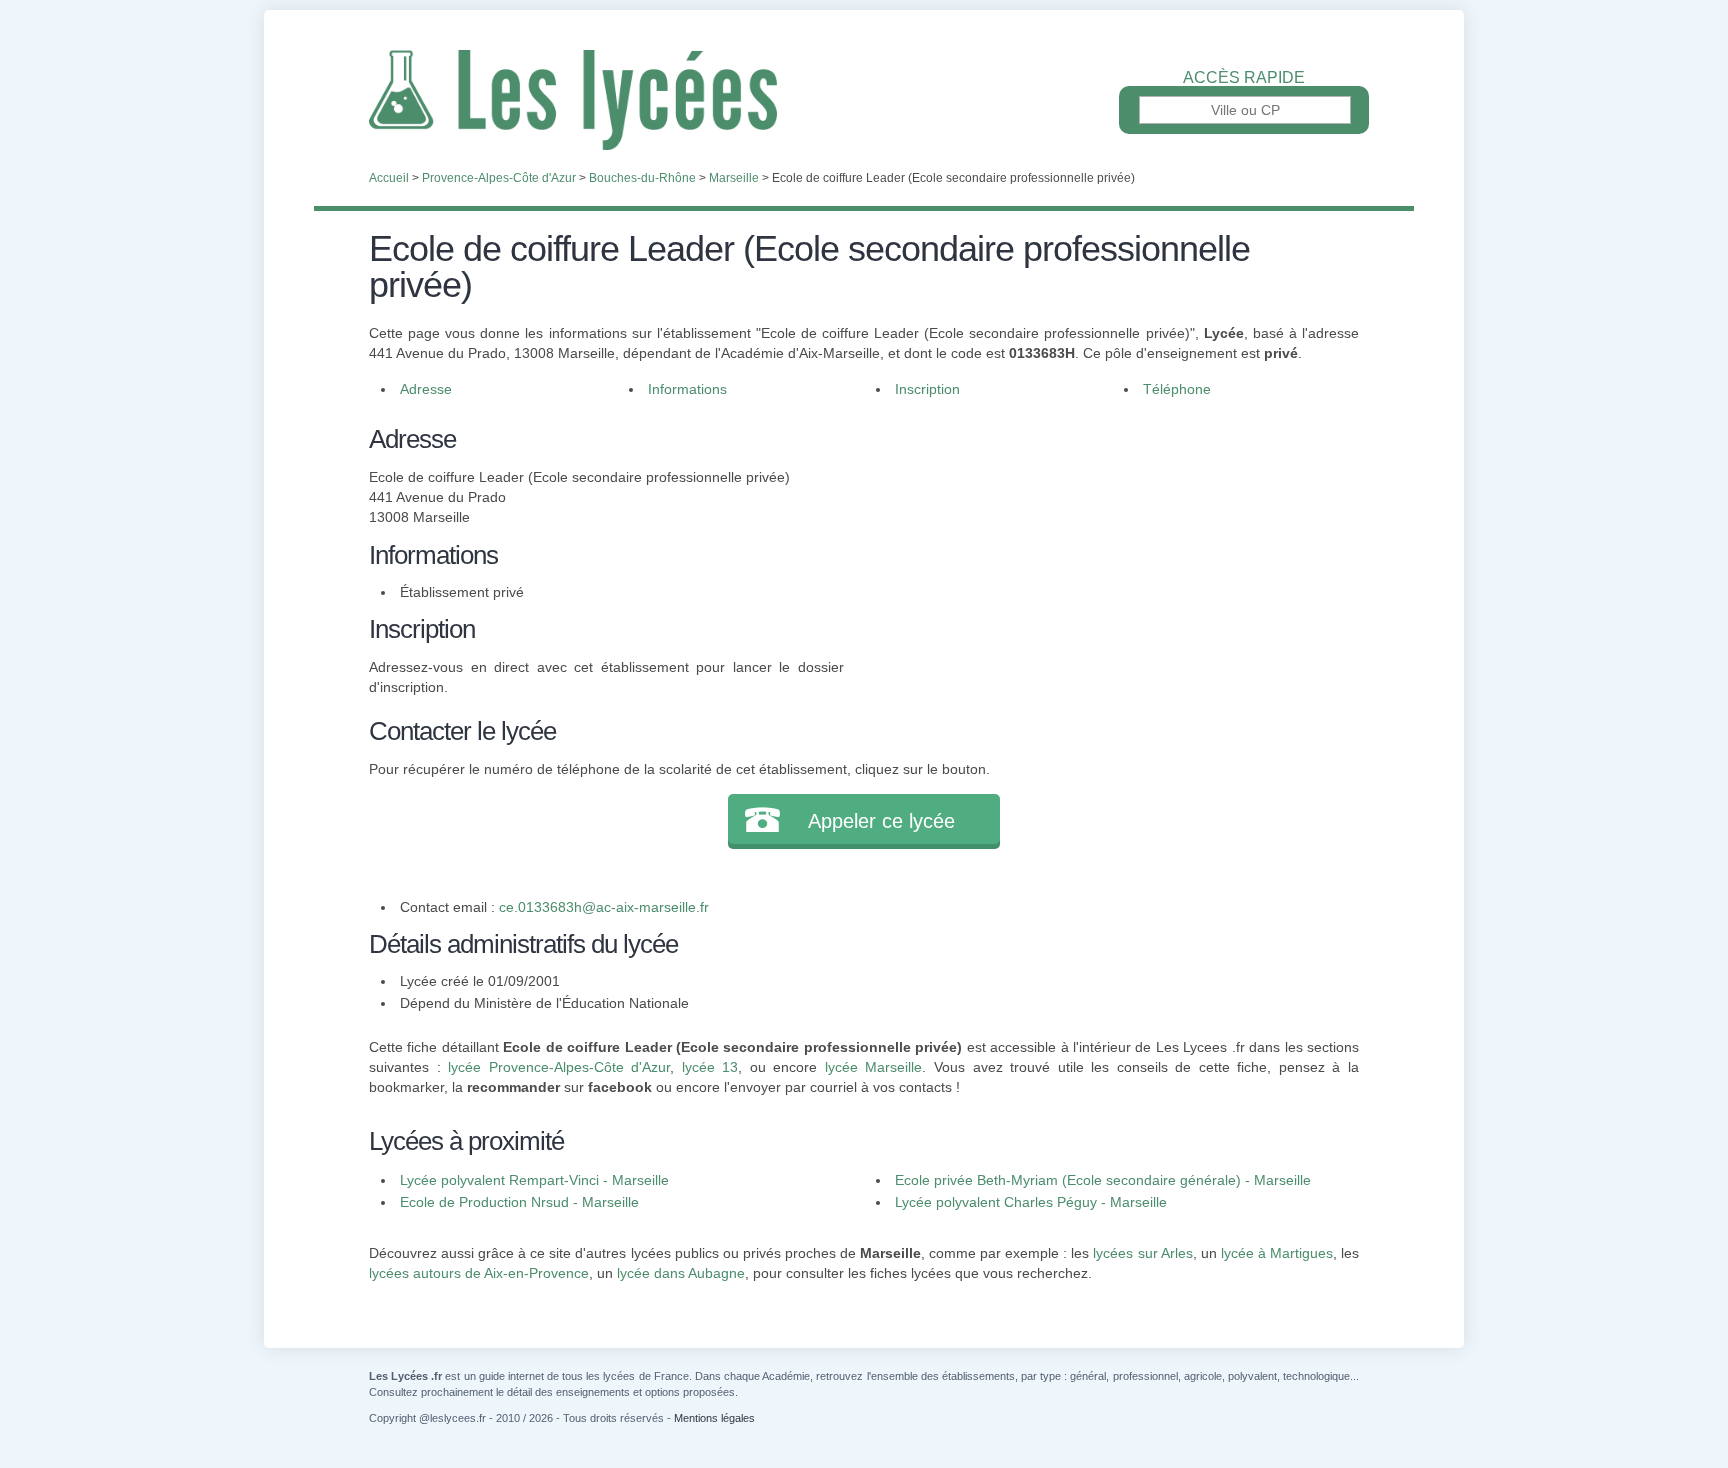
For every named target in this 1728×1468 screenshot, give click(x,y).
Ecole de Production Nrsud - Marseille (519, 1202)
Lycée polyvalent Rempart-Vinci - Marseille (534, 1180)
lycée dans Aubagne (681, 1273)
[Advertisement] (1102, 560)
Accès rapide (1244, 78)
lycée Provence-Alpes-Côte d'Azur (559, 1067)
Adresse (426, 389)
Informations (687, 389)
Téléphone (1177, 389)
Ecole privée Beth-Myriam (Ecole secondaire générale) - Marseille (1103, 1180)
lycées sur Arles (1142, 1253)
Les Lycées (864, 100)
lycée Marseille (874, 1067)
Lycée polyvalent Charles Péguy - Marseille (1031, 1202)
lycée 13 (710, 1067)
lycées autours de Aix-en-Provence (479, 1273)
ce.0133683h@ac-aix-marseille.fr (604, 907)
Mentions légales (714, 1418)
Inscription (927, 389)
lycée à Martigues (1277, 1253)
